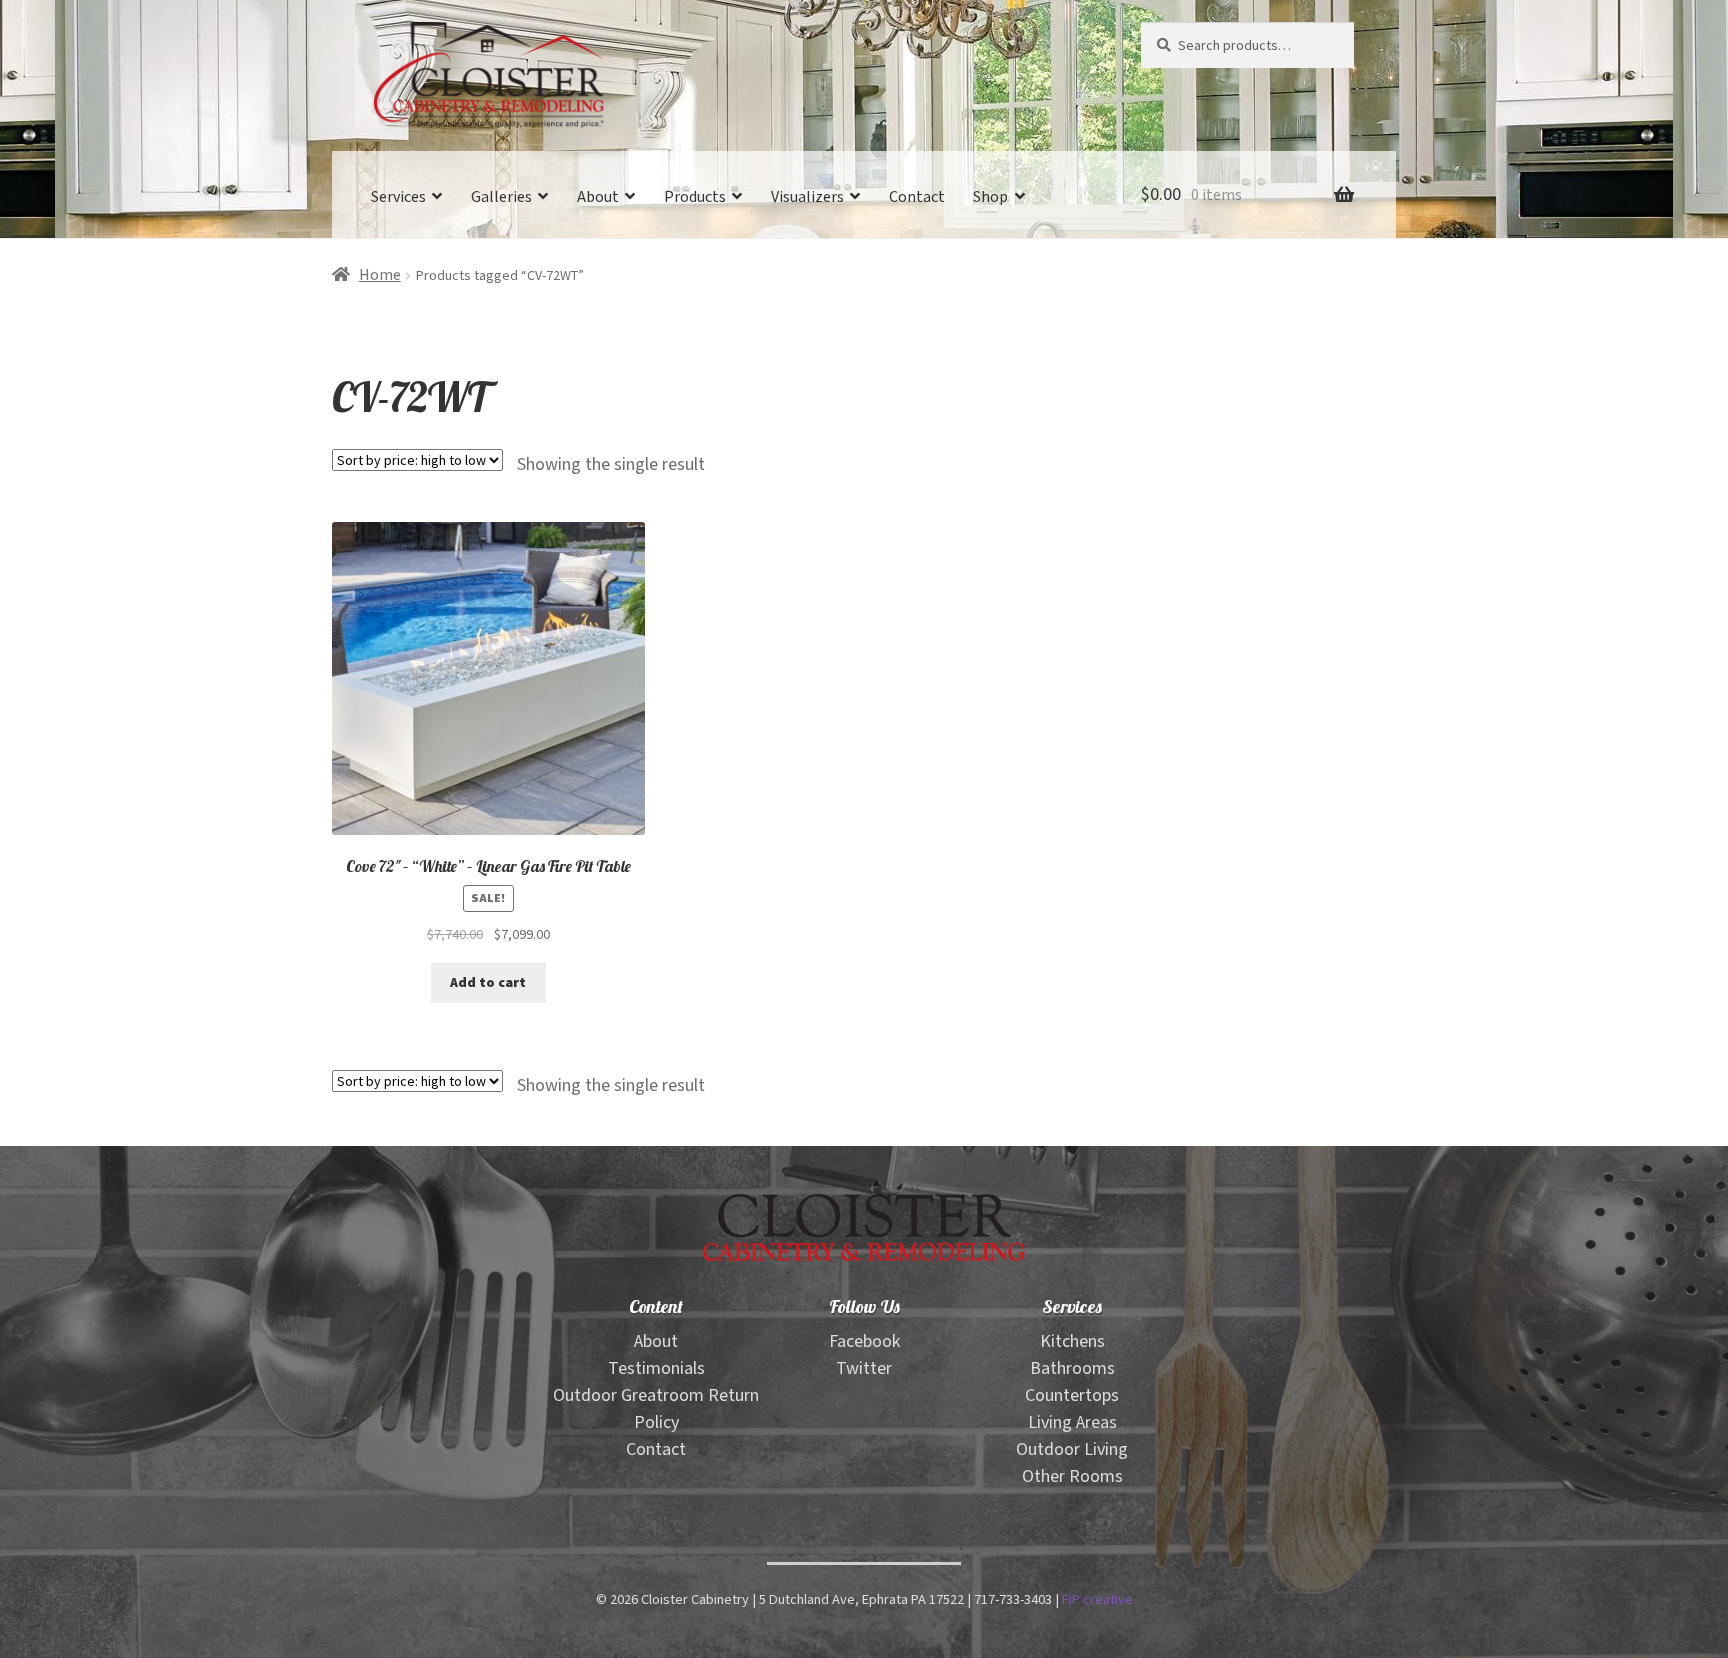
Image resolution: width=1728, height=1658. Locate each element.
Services (398, 197)
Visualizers (807, 197)
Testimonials (656, 1368)
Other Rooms (1072, 1476)
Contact (917, 197)
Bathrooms (1072, 1368)
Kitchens (1072, 1341)
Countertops (1072, 1395)
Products (695, 197)
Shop (990, 197)
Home (380, 275)
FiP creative (1097, 1599)
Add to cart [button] (488, 983)
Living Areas (1072, 1422)
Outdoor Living (1072, 1449)
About (598, 197)
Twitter (864, 1368)
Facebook (864, 1341)
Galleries (501, 197)
